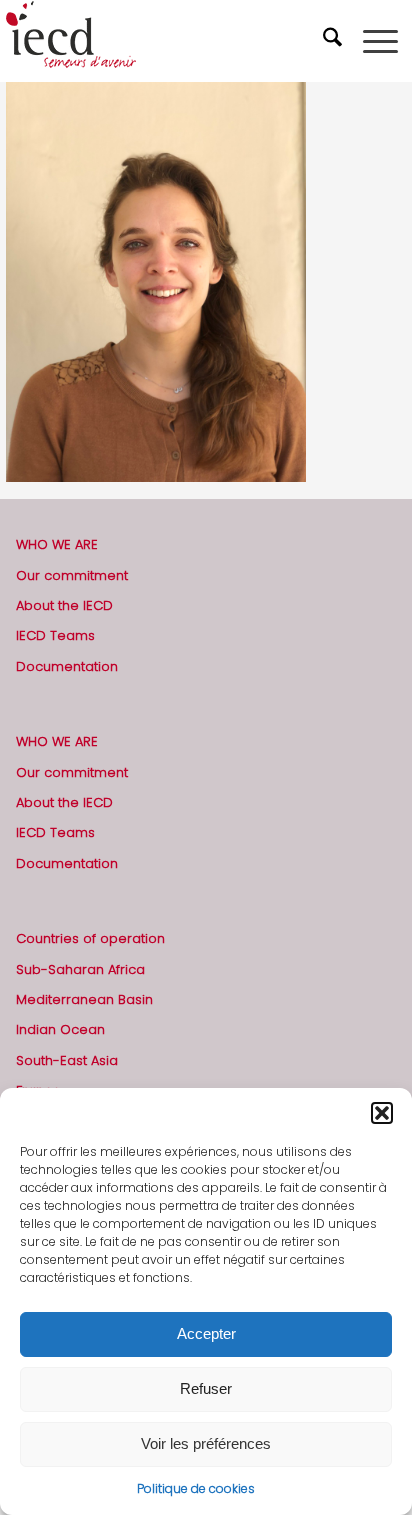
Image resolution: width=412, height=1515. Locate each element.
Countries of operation (90, 938)
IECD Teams (55, 635)
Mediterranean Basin (84, 999)
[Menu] (380, 41)
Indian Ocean (60, 1029)
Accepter (206, 1333)
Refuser (206, 1388)
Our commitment (72, 575)
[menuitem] (335, 41)
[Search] (335, 41)
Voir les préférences (206, 1443)
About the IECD (64, 605)
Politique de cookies (196, 1488)
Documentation (67, 666)
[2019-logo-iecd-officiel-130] (166, 41)
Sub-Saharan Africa (80, 969)
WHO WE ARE (57, 544)
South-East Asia (67, 1060)
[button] (382, 1113)
